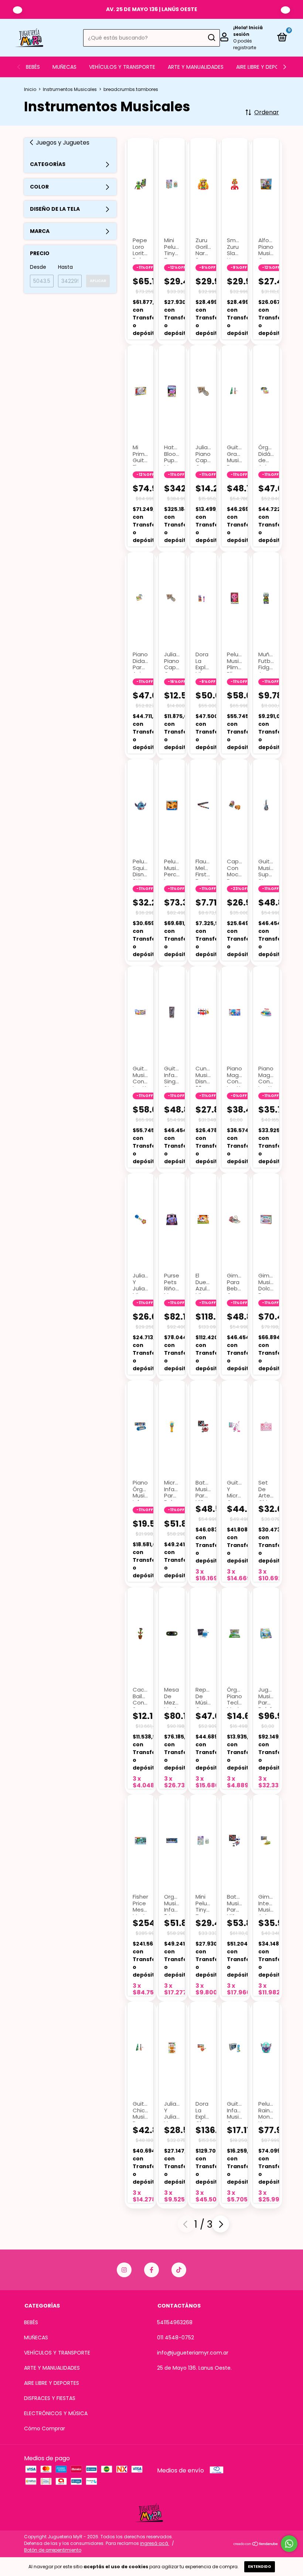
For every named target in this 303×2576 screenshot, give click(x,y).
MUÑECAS (64, 67)
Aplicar (98, 281)
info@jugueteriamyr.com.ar (193, 2353)
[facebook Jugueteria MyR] (151, 2270)
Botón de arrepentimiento (53, 2550)
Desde (38, 267)
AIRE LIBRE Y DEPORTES (264, 67)
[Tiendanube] (256, 2544)
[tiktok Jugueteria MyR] (179, 2270)
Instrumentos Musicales (70, 89)
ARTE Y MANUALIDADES (196, 67)
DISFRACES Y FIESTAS (50, 2398)
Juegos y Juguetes (63, 143)
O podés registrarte (245, 44)
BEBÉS (33, 67)
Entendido (260, 2567)
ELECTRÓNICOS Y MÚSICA (56, 2413)
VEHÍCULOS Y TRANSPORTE (122, 67)
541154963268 (175, 2322)
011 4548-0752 (176, 2338)
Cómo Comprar (45, 2428)
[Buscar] (211, 38)
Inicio (30, 89)
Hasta (65, 267)
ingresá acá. (155, 2543)
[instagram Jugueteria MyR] (124, 2270)
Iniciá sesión (248, 31)
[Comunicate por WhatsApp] (289, 2544)
